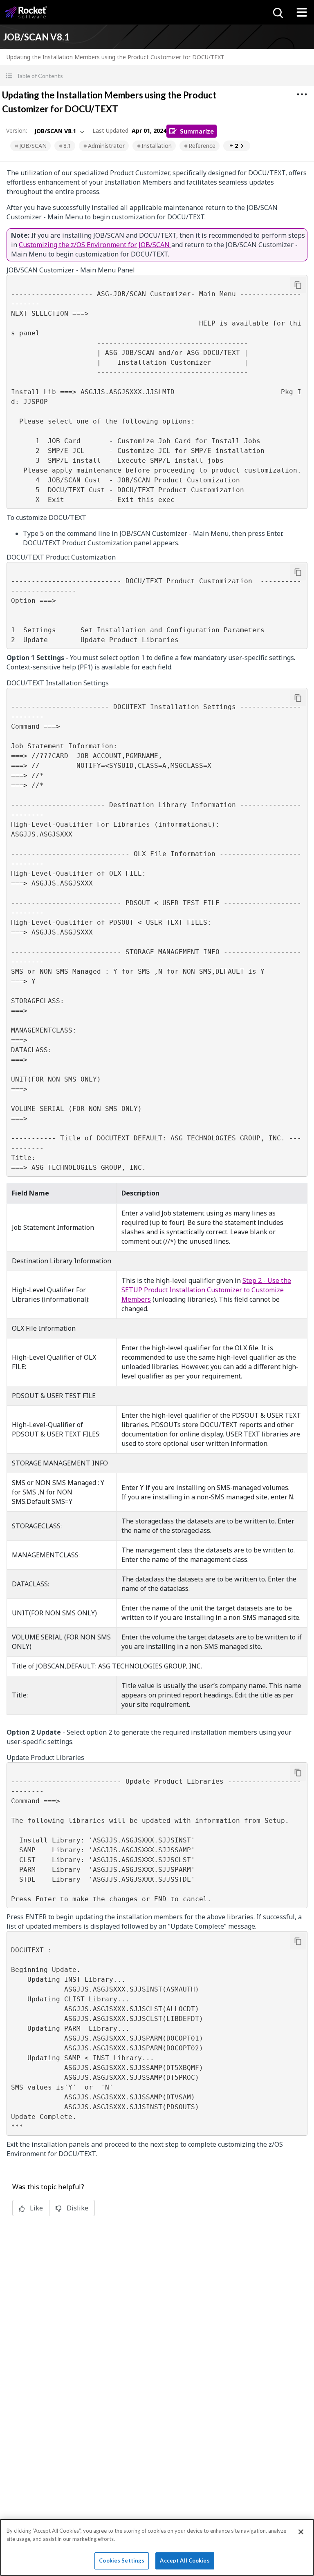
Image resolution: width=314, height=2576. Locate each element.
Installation (157, 146)
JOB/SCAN (33, 146)
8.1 (67, 146)
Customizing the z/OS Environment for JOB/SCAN (95, 245)
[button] (157, 76)
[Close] (301, 2532)
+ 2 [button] (234, 146)
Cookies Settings (122, 2560)
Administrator (106, 146)
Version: (17, 130)
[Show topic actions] (302, 94)
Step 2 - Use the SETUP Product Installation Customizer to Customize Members (206, 1290)
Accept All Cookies (185, 2560)
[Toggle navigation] (302, 12)
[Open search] (277, 12)
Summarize (197, 131)
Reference (202, 146)
